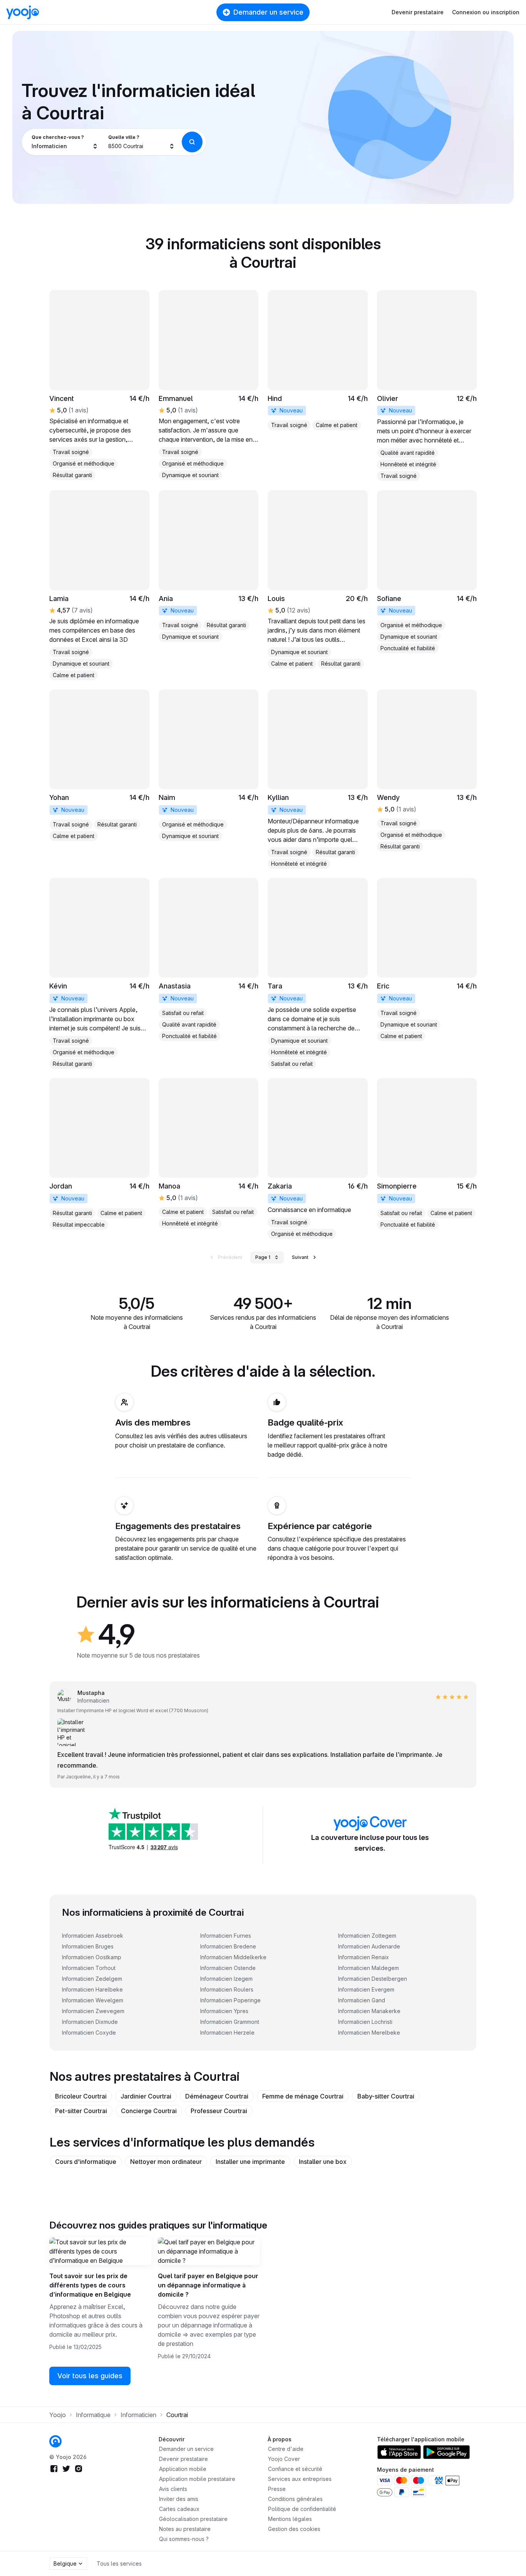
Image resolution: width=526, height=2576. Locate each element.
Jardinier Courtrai (146, 2096)
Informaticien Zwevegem (93, 2011)
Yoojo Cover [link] (284, 2459)
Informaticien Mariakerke (369, 2011)
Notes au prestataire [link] (185, 2529)
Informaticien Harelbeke (92, 1989)
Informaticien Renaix (364, 1957)
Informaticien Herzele (227, 2033)
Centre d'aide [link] (286, 2449)
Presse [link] (277, 2489)
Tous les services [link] (119, 2563)
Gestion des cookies (294, 2529)
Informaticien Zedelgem (92, 1979)
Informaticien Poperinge (230, 2000)
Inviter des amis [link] (179, 2499)
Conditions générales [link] (295, 2499)
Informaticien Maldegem (369, 1968)
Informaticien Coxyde (89, 2033)
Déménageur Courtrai (217, 2096)
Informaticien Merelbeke (369, 2033)
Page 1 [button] (263, 1257)
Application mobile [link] (183, 2469)
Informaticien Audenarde (369, 1946)
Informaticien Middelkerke (233, 1957)
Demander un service (268, 12)
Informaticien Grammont (230, 2022)
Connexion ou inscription (486, 12)
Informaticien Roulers (227, 1989)
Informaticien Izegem (226, 1979)
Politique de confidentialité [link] (302, 2509)
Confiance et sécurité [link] (295, 2469)
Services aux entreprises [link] (300, 2479)
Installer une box (323, 2162)
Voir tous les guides (90, 2376)
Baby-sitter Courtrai (386, 2096)
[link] (99, 385)
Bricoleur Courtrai (81, 2096)
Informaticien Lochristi (365, 2022)
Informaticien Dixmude (90, 2022)
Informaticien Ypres (224, 2011)
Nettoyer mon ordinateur (166, 2162)
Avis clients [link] (173, 2489)
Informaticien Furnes (226, 1936)
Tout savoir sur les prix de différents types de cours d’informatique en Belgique (90, 2285)
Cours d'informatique (86, 2162)
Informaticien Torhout (89, 1968)
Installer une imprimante (250, 2162)
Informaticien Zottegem (367, 1936)
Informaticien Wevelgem (93, 2000)
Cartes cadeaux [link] (179, 2509)
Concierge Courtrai (149, 2111)
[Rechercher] (192, 142)
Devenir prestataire (418, 12)
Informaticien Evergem (366, 1989)
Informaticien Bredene (228, 1946)
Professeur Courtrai (219, 2111)
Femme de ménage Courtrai (303, 2096)
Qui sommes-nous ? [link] (184, 2539)
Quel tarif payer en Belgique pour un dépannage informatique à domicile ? (208, 2285)
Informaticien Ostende (228, 1968)
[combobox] (65, 142)
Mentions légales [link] (290, 2519)
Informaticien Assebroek (93, 1936)
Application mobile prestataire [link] (197, 2479)
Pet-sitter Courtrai (81, 2111)
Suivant (300, 1257)
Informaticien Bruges (88, 1946)
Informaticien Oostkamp (92, 1957)
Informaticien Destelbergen (373, 1979)
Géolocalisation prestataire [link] (193, 2519)
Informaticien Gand (362, 2000)
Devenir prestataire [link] (183, 2459)
